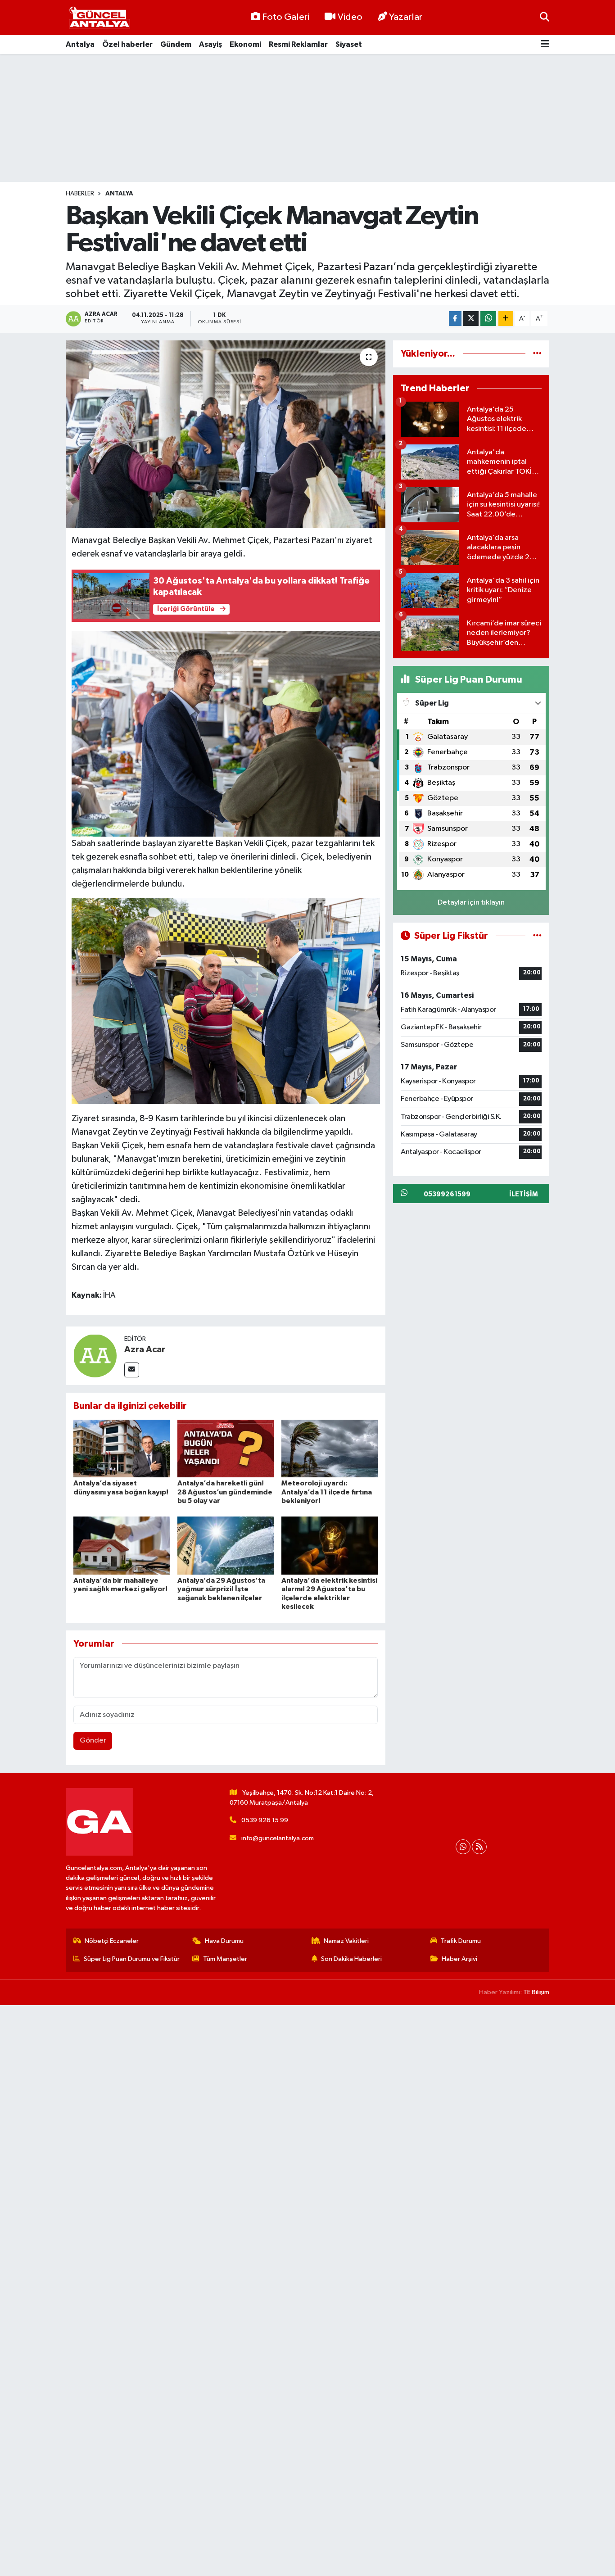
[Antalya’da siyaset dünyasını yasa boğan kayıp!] (122, 1448)
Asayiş (210, 44)
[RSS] (479, 1847)
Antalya (80, 44)
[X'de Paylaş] (471, 319)
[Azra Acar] (95, 1356)
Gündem (176, 44)
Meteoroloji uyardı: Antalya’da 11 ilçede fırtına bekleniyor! (327, 1492)
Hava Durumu (224, 1941)
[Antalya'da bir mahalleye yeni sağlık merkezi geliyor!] (122, 1546)
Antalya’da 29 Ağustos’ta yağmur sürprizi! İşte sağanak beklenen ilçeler (221, 1589)
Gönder (93, 1741)
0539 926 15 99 (265, 1820)
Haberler (80, 194)
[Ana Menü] (545, 45)
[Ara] (545, 17)
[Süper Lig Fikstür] (537, 936)
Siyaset (349, 44)
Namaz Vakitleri (346, 1941)
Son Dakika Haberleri (351, 1959)
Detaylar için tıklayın (471, 903)
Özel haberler (127, 44)
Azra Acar (145, 1349)
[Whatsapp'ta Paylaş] (488, 319)
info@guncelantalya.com (278, 1838)
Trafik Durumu (461, 1941)
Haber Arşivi (459, 1959)
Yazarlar (406, 17)
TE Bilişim (536, 1992)
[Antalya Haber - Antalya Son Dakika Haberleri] (99, 18)
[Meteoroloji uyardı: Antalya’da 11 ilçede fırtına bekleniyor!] (330, 1448)
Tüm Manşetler (225, 1959)
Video (350, 17)
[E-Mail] (132, 1370)
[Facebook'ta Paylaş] (455, 319)
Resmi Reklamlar (298, 44)
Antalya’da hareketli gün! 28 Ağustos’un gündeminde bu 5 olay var (225, 1492)
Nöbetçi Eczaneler (112, 1941)
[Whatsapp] (463, 1847)
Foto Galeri (286, 17)
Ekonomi (245, 44)
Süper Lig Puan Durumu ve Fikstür (132, 1959)
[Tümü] (537, 354)
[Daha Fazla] (506, 319)
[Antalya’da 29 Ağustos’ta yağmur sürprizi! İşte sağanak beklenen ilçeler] (226, 1546)
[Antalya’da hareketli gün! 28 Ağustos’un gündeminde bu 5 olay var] (226, 1448)
